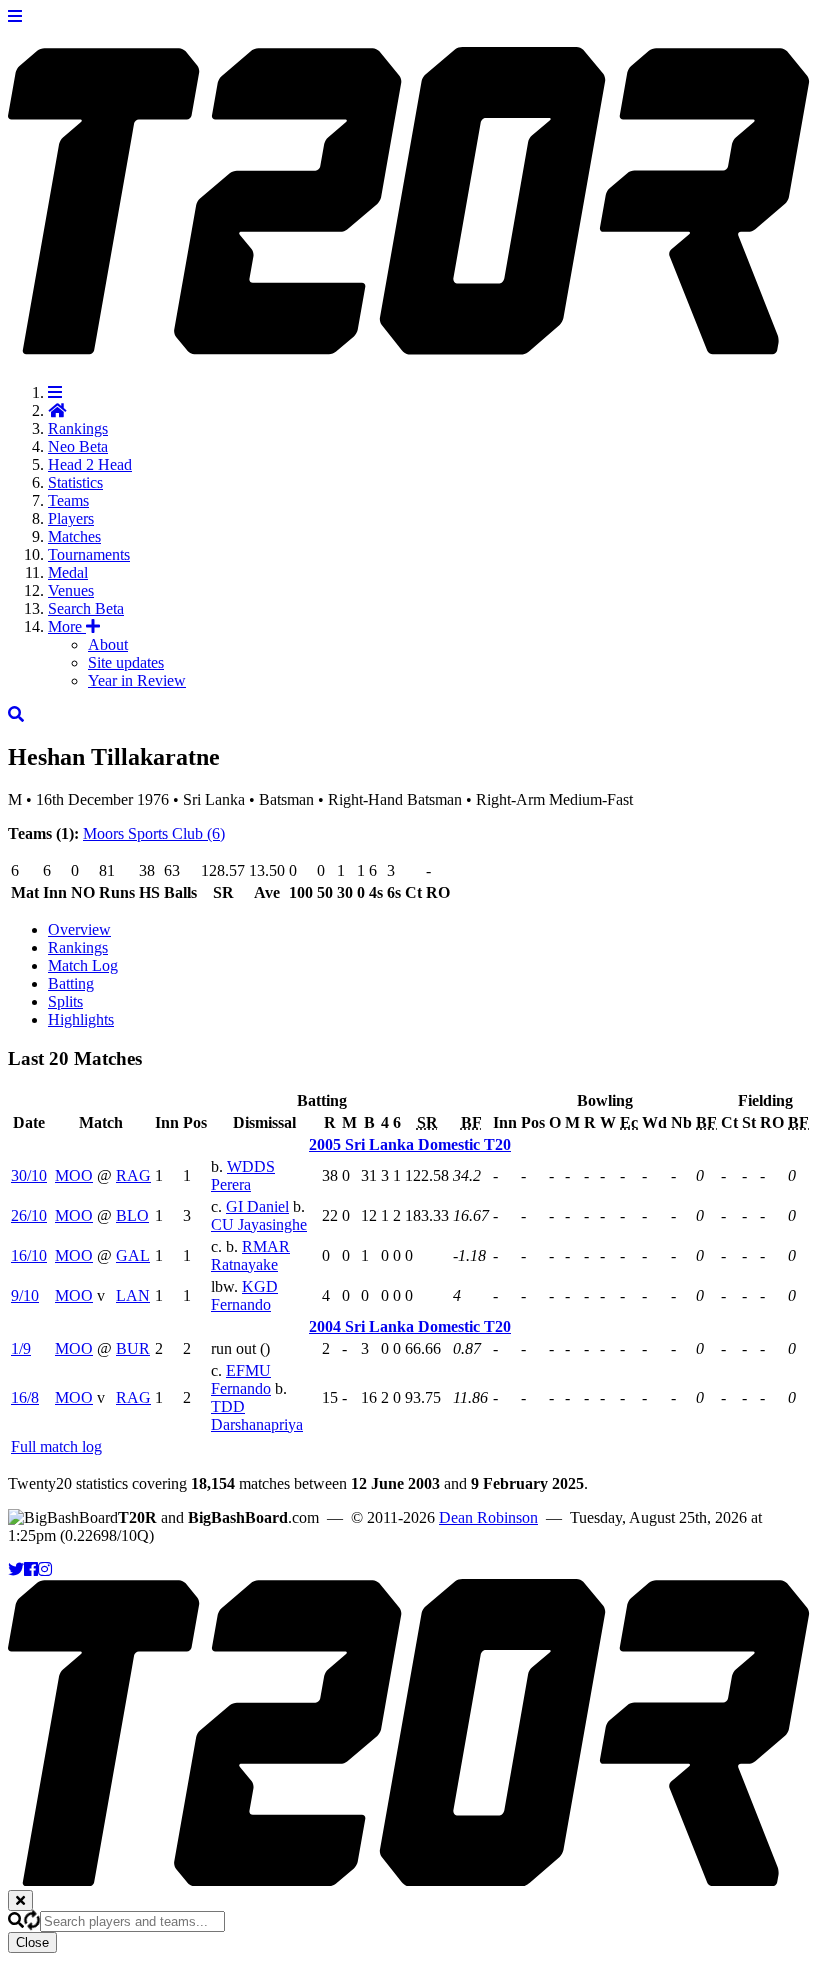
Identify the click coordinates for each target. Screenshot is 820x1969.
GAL (133, 1255)
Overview (79, 929)
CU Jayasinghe (259, 1224)
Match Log (83, 965)
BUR (133, 1348)
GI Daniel (257, 1206)
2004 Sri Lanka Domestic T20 (410, 1326)
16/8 (25, 1397)
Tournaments (89, 554)
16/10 (29, 1255)
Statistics (75, 482)
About (108, 644)
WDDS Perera (243, 1175)
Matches (74, 536)
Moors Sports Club (154, 833)
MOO (74, 1175)
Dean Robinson (488, 1517)
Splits (65, 1001)
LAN (133, 1295)
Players (71, 518)
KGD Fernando (244, 1295)
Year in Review (137, 680)
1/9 (21, 1348)
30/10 (29, 1175)
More (67, 626)
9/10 (25, 1295)
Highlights (81, 1019)
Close (32, 1942)
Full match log (56, 1446)
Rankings (78, 428)
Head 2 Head (90, 464)
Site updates (126, 662)
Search (86, 608)
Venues (71, 590)
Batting (71, 983)
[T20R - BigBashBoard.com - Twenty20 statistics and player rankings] (410, 344)
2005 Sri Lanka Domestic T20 (410, 1144)
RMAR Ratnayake (250, 1255)
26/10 (29, 1215)
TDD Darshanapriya (257, 1415)
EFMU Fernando (241, 1379)
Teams (68, 500)
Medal (68, 572)
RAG (133, 1175)
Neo (78, 446)
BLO (132, 1215)
